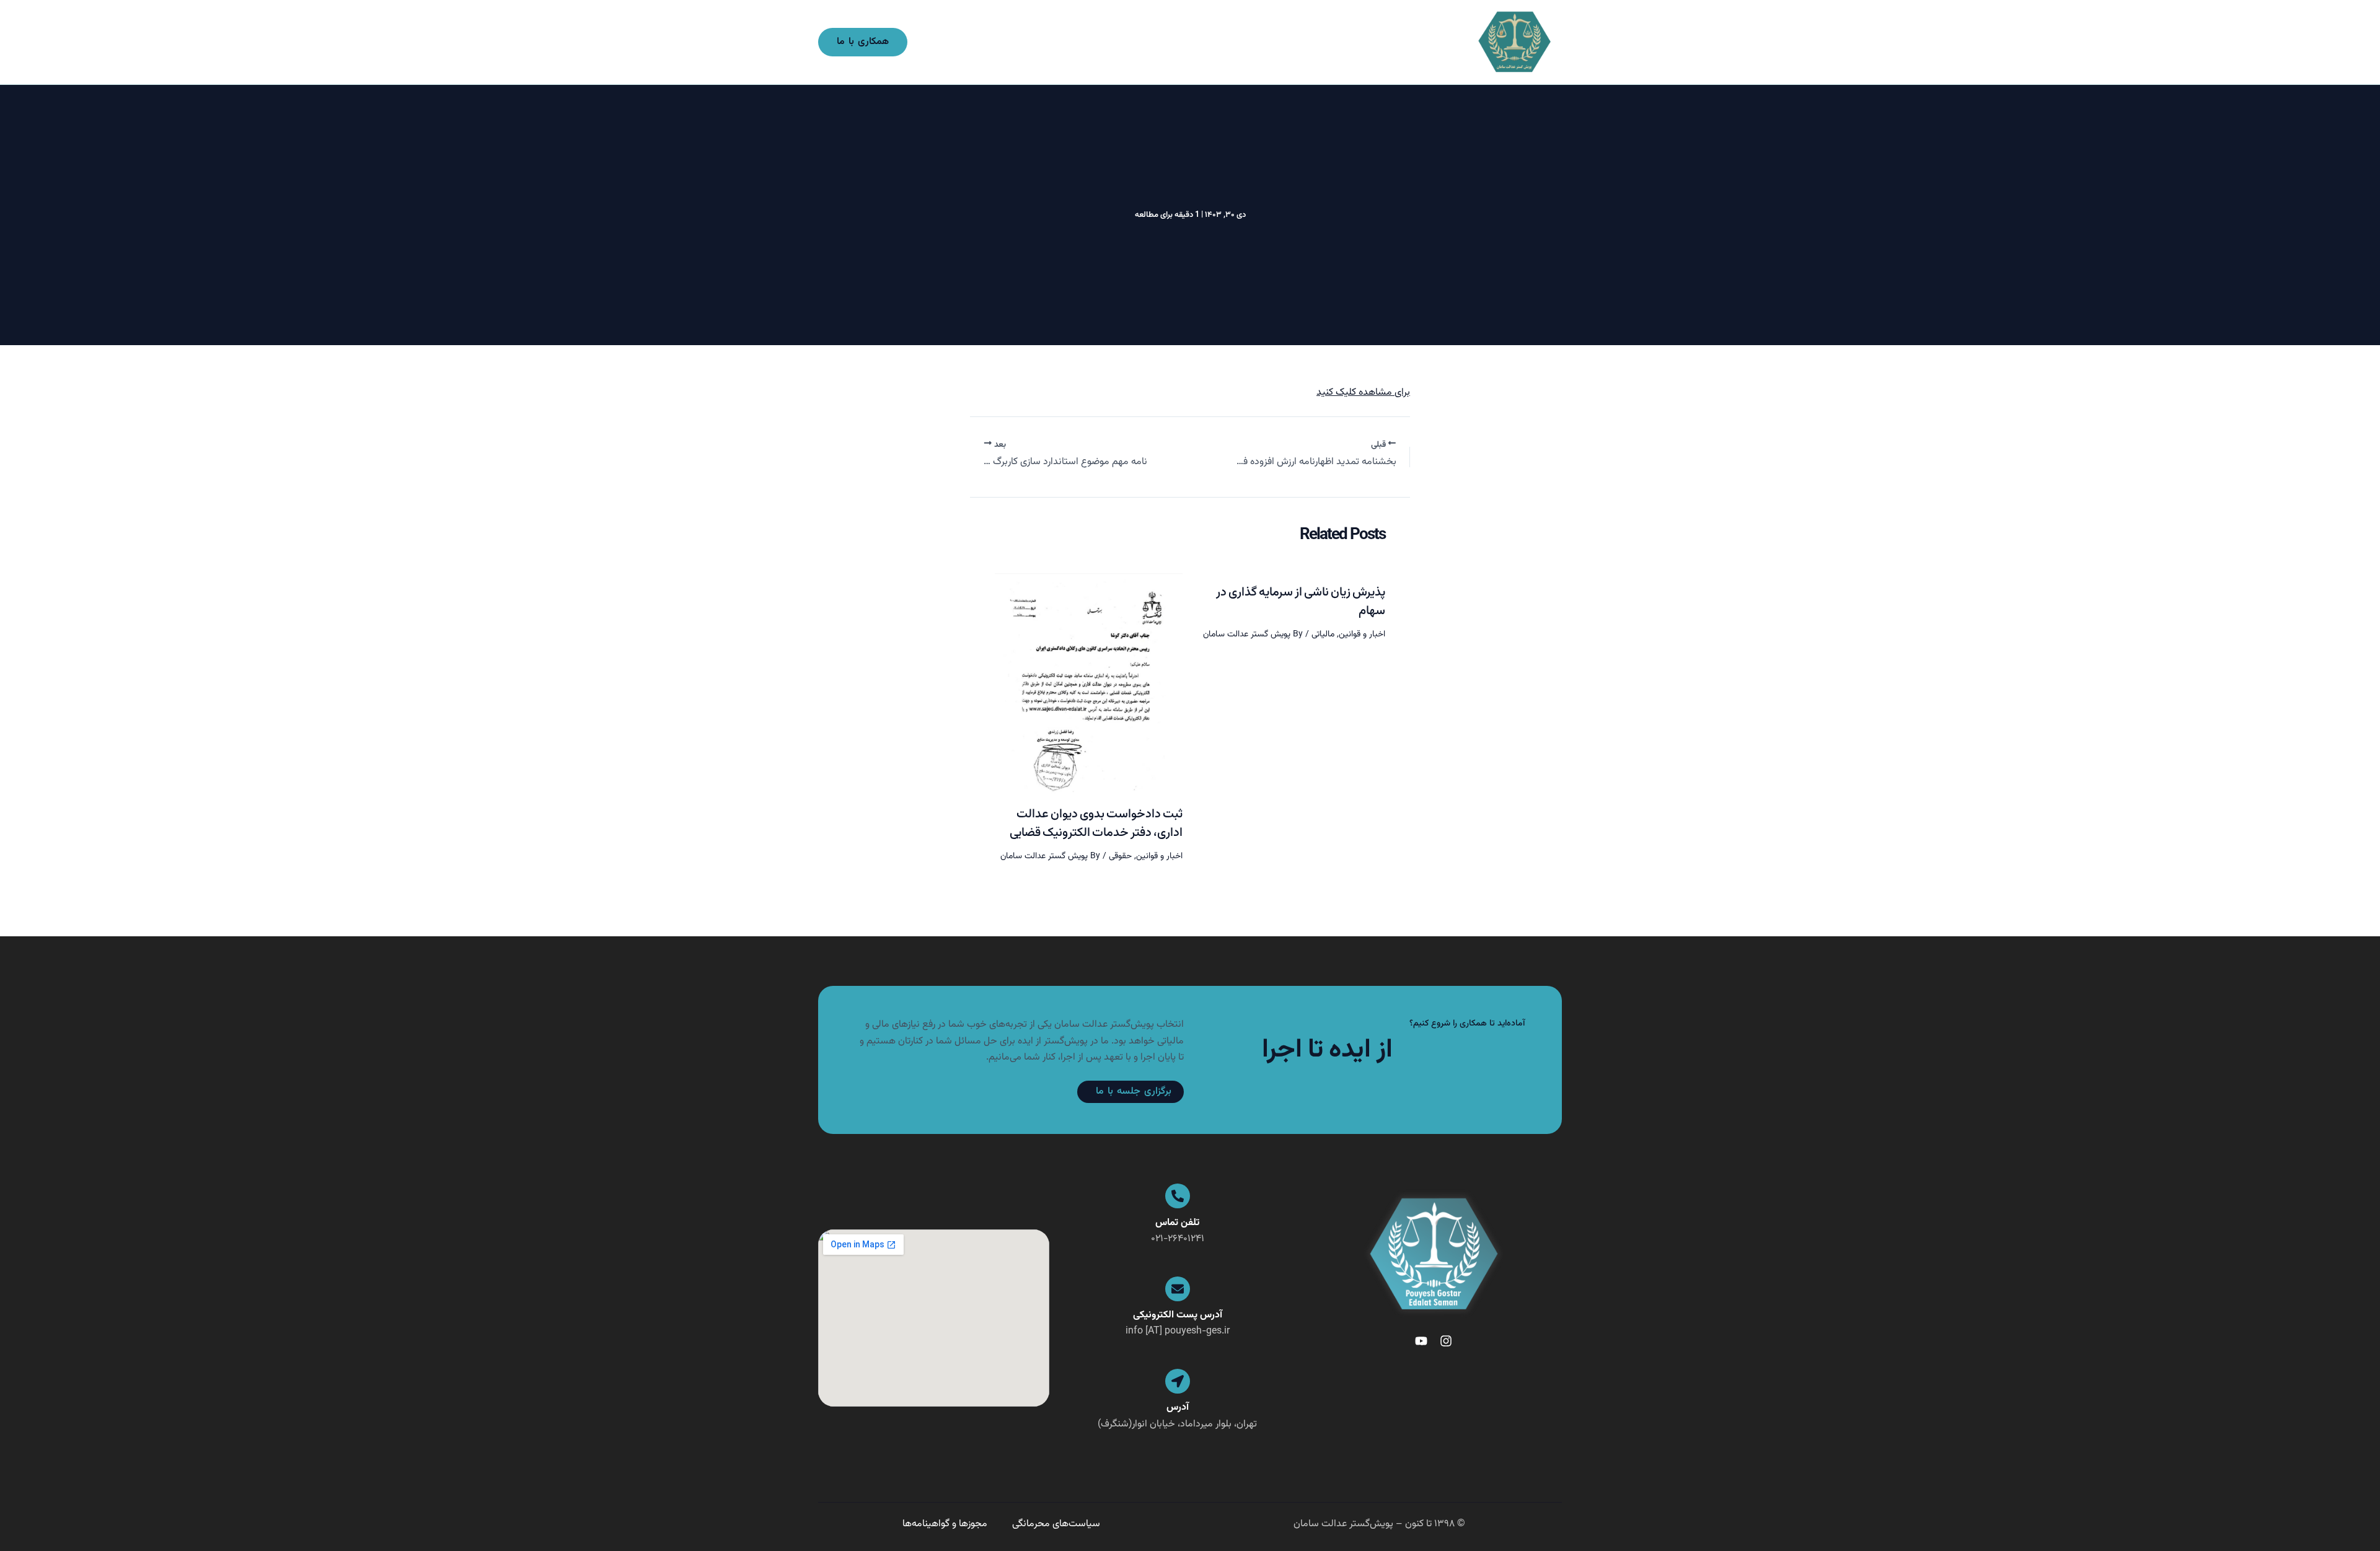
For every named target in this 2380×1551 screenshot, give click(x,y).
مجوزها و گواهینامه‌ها (945, 1524)
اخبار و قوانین (1362, 635)
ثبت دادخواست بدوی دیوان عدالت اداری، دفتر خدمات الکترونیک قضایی (1096, 824)
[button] (863, 42)
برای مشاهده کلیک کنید (1363, 393)
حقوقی (1120, 856)
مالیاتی (1323, 635)
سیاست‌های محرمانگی (1056, 1524)
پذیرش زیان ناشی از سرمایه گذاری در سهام (1301, 602)
